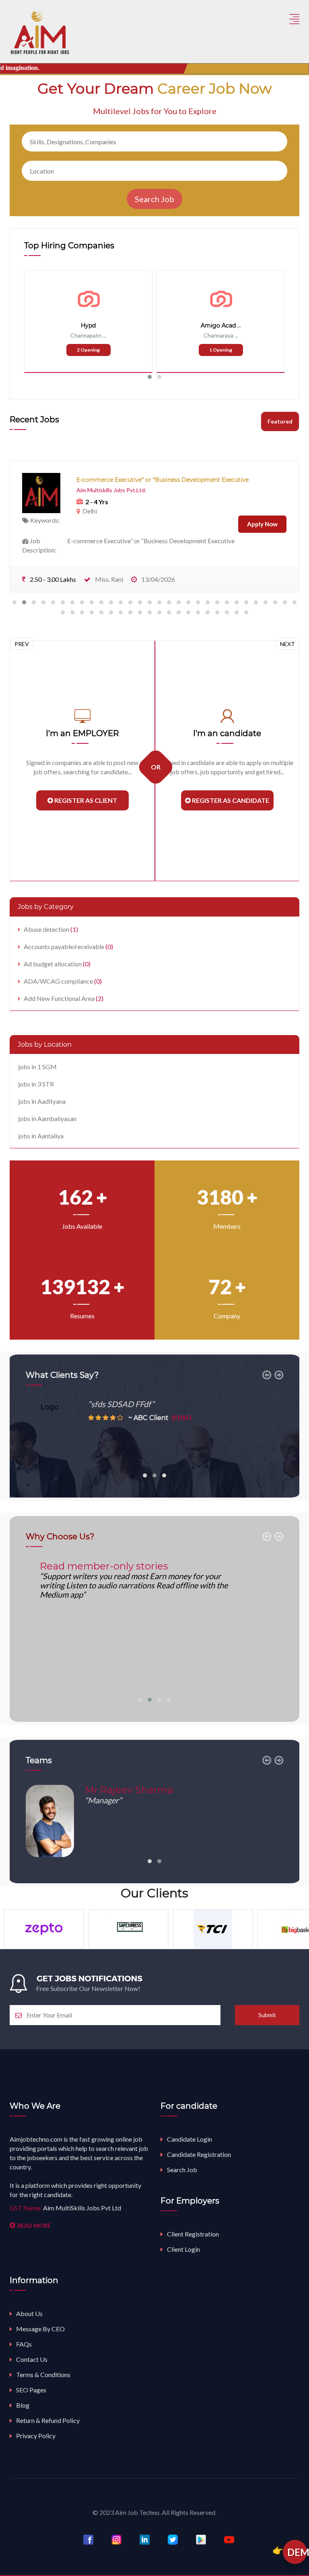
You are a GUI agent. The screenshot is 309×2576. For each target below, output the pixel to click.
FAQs (24, 2344)
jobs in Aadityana (42, 1101)
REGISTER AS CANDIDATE (230, 800)
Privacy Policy (36, 2436)
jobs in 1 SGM (37, 1067)
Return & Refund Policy (48, 2420)
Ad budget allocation (57, 964)
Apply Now (262, 524)
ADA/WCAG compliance (63, 981)
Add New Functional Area (64, 998)
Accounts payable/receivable (68, 946)
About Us (29, 2313)
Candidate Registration (199, 2154)
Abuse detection (51, 929)
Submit (267, 2015)
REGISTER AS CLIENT (85, 800)
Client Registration (193, 2234)
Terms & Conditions (43, 2374)
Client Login (183, 2249)
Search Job (182, 2170)
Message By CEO (40, 2329)
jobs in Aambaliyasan (47, 1118)
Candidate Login (190, 2139)
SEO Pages (31, 2390)
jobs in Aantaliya (41, 1136)
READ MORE (34, 2225)
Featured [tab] (280, 421)
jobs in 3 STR (36, 1084)
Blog (23, 2405)
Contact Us (32, 2359)
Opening (88, 350)
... (104, 335)
